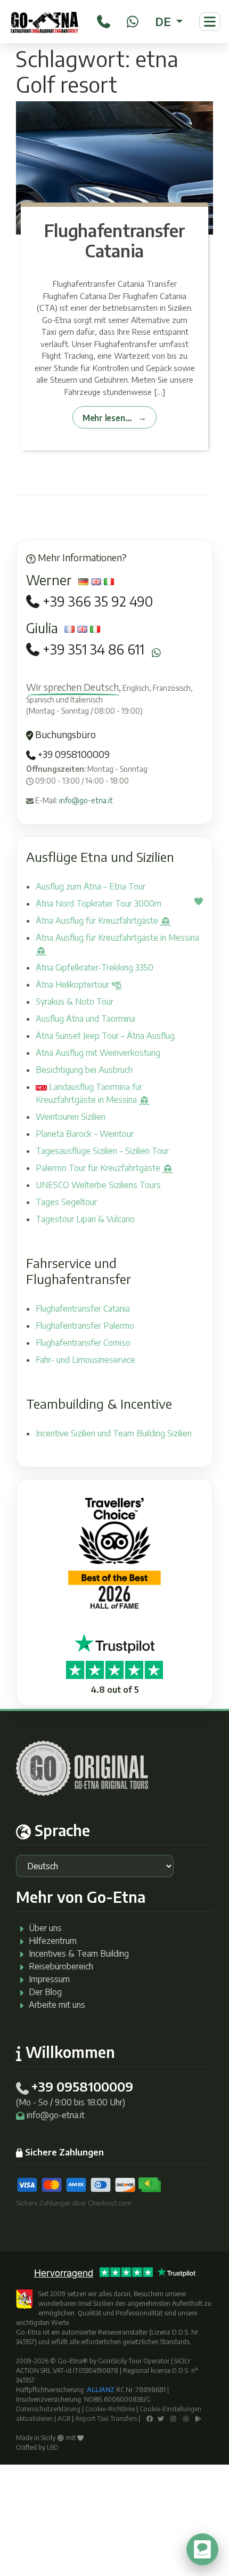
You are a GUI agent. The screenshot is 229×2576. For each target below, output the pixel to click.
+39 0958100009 (73, 754)
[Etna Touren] (44, 22)
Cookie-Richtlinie (110, 2409)
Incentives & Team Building (79, 1953)
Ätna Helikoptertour (73, 984)
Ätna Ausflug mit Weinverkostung (98, 1053)
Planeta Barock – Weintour (85, 1134)
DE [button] (164, 21)
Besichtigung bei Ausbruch (84, 1070)
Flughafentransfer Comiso (83, 1343)
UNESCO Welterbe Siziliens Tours (98, 1185)
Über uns (45, 1928)
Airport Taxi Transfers (106, 2418)
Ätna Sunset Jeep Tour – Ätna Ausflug (105, 1036)
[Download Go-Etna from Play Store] (198, 2418)
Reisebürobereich (61, 1966)
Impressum (49, 1979)
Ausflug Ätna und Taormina (85, 1019)
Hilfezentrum (53, 1941)
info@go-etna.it (86, 800)
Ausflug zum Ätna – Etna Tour (91, 886)
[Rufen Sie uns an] (104, 20)
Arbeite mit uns (57, 2005)
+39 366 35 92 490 (98, 601)
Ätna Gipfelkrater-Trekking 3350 (95, 967)
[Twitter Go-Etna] (161, 2418)
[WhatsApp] (133, 20)
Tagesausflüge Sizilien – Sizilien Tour (102, 1151)
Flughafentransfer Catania (115, 240)
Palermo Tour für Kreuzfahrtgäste (99, 1168)
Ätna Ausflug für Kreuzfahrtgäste (98, 920)
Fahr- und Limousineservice (85, 1360)
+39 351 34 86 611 (93, 649)
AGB (64, 2418)
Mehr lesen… (107, 418)
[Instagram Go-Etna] (173, 2418)
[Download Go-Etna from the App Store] (186, 2418)
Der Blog (45, 1992)
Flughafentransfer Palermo (85, 1326)
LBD (53, 2447)
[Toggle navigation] (210, 22)
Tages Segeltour (66, 1202)
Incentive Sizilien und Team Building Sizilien (114, 1433)
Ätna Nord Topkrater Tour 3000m (99, 903)
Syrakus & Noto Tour (75, 1002)
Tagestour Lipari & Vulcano (85, 1219)
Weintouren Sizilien (71, 1117)
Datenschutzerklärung (48, 2409)
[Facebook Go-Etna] (150, 2418)
